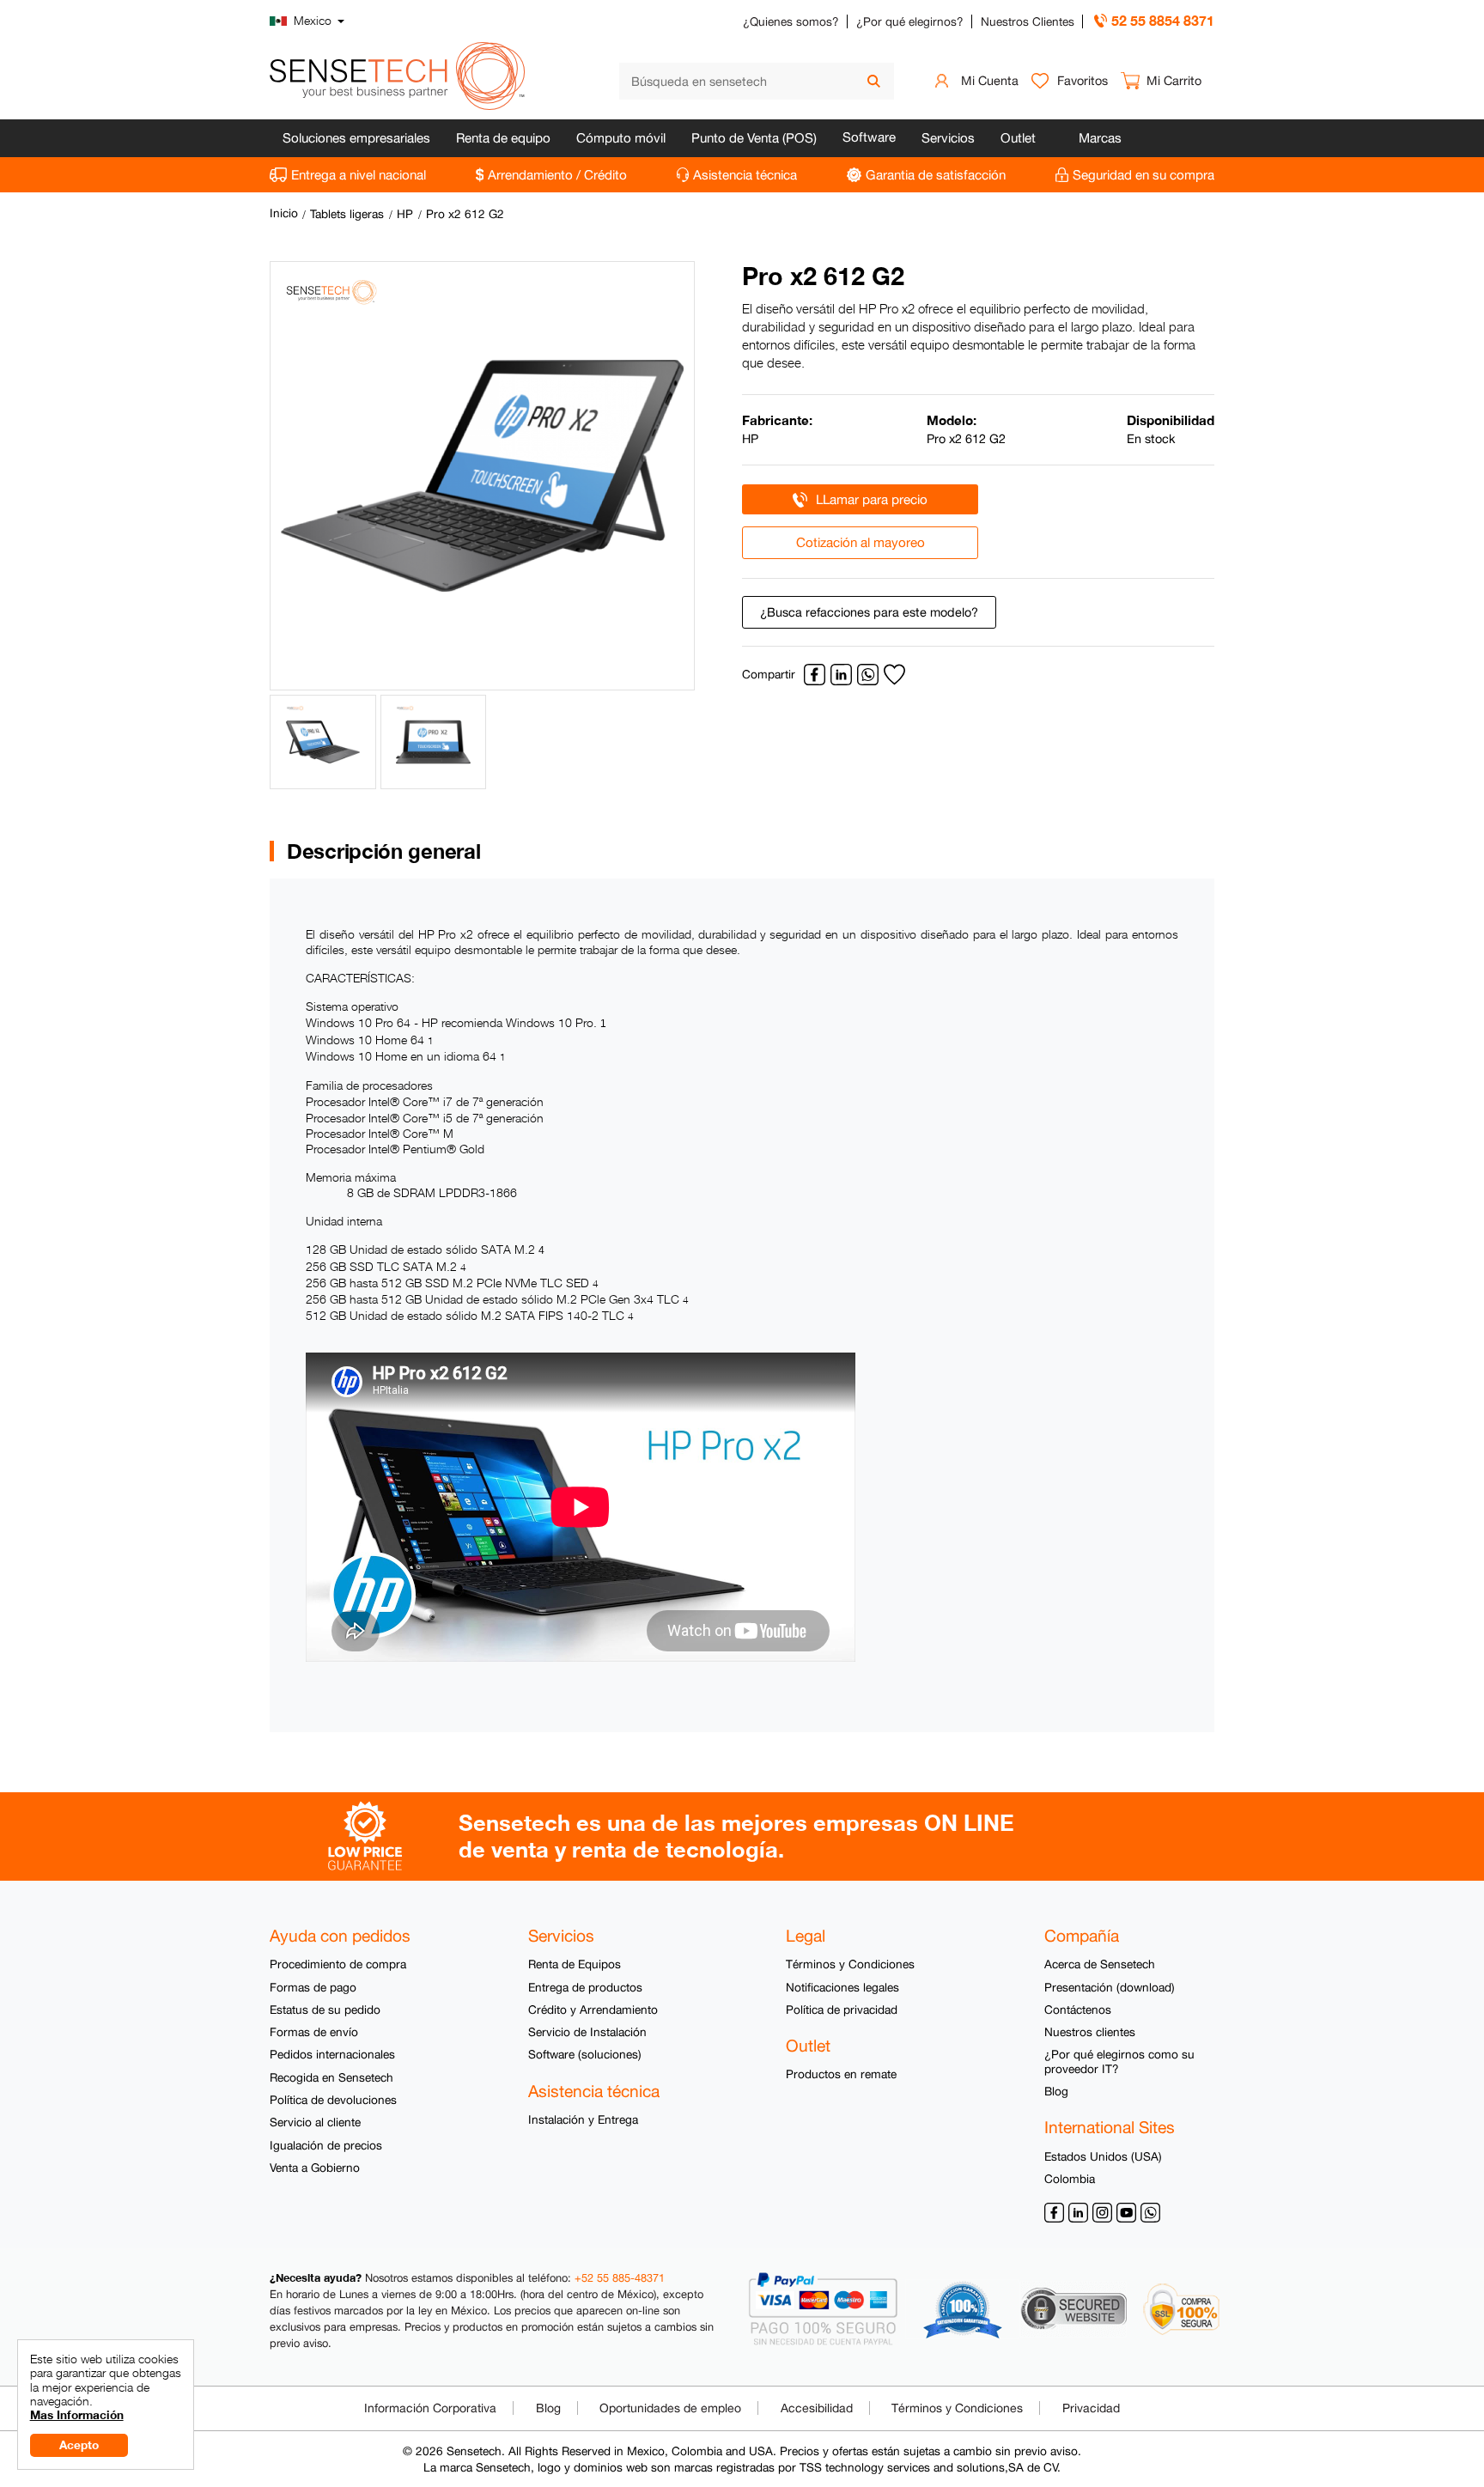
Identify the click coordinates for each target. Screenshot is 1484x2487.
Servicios (948, 138)
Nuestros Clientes (1028, 21)
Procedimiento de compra (338, 1964)
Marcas (1100, 138)
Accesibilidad (817, 2408)
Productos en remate (841, 2074)
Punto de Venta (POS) (754, 138)
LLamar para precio (872, 499)
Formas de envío (314, 2032)
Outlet (1018, 138)
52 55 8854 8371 (1163, 20)
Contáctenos (1078, 2010)
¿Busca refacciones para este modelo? (869, 612)
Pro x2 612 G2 (465, 214)
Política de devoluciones (333, 2100)
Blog (1056, 2091)
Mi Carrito (1174, 80)
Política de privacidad (842, 2010)
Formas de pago (313, 1987)
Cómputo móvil (621, 138)
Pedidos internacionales (332, 2054)
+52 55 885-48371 (620, 2278)
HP (405, 214)
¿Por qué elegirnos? (910, 21)
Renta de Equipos (575, 1964)
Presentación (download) (1110, 1987)
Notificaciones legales (842, 1987)
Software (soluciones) (585, 2054)
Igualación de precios (326, 2145)
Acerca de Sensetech (1100, 1964)
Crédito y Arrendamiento (593, 2010)
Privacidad (1091, 2408)
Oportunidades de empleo (670, 2408)
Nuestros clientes (1090, 2032)
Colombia (1070, 2179)
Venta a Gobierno (315, 2168)
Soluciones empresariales (356, 138)
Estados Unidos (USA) (1103, 2156)
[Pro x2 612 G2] (482, 476)
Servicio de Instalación (587, 2032)
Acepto (79, 2445)
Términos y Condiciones (850, 1964)
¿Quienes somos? (791, 21)
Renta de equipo (503, 138)
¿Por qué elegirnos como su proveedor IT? (1119, 2061)
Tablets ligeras (347, 214)
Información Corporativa (430, 2408)
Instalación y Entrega (583, 2119)
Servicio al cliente (315, 2122)
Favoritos (1083, 80)
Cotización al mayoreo (861, 542)
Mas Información (77, 2415)
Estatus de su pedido (325, 2010)
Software (869, 137)
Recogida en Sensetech (331, 2077)
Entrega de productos (585, 1987)
